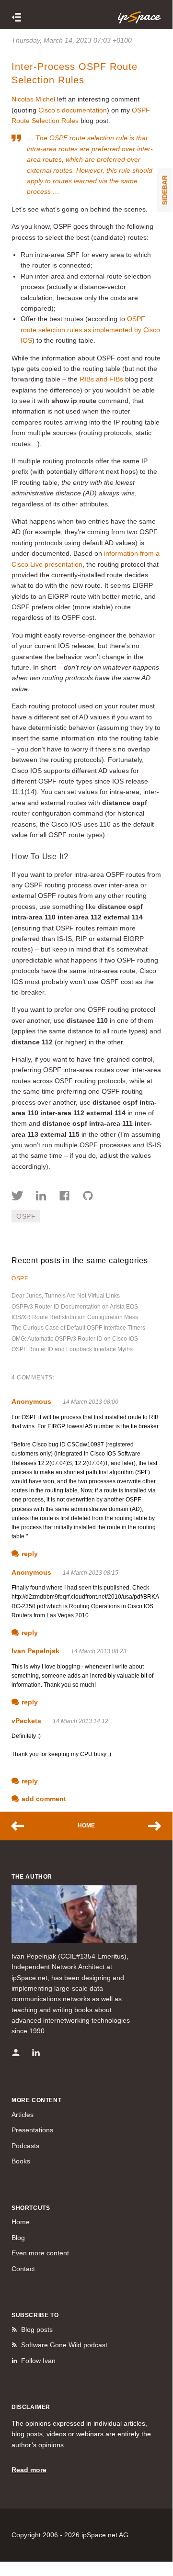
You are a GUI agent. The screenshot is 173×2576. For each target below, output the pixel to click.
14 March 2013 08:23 (99, 1651)
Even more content (40, 2253)
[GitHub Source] (88, 1197)
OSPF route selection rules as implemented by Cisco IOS (90, 330)
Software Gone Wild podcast (64, 2345)
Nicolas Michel (33, 99)
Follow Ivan (38, 2361)
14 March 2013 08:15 (91, 1573)
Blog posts (37, 2330)
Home (86, 1826)
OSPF (26, 1216)
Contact (23, 2269)
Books (21, 2161)
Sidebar (165, 190)
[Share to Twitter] (17, 1197)
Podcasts (25, 2146)
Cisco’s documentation (73, 110)
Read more (29, 2470)
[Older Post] (150, 1826)
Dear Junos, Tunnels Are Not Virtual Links (66, 1296)
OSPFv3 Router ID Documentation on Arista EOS (75, 1307)
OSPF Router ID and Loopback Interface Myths (72, 1349)
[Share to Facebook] (64, 1197)
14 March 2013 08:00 (91, 1402)
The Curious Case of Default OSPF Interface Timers (78, 1328)
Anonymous (31, 1401)
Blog (18, 2238)
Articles (23, 2115)
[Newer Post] (23, 1826)
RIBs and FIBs (101, 379)
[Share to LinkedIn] (41, 1197)
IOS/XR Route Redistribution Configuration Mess (75, 1317)
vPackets (26, 1721)
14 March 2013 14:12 (81, 1721)
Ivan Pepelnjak (35, 1651)
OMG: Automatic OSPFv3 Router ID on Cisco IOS (75, 1339)
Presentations (32, 2130)
